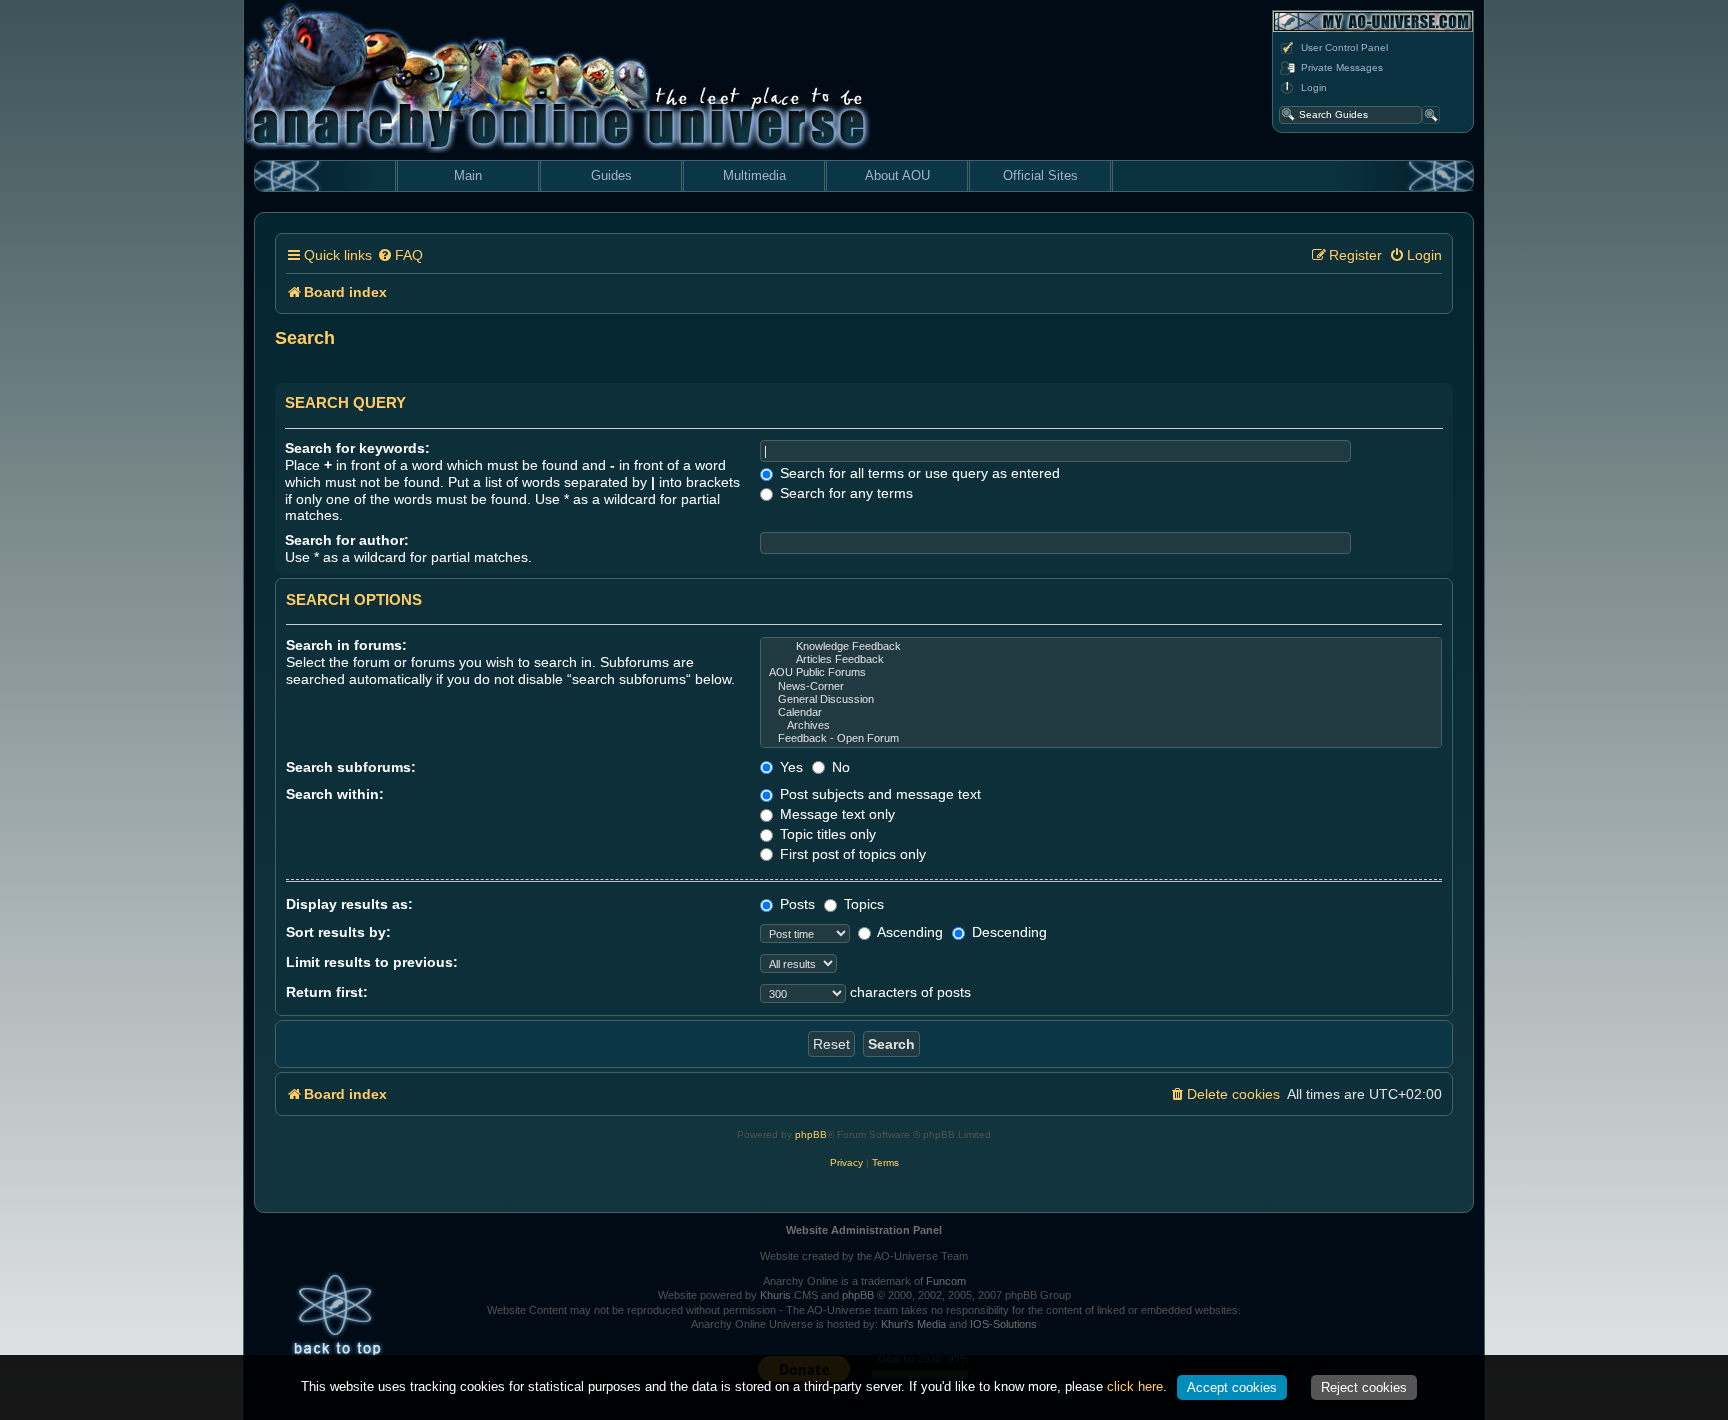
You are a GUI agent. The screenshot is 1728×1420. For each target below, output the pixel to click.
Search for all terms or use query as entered (918, 473)
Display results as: (349, 904)
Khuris (775, 1295)
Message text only (835, 814)
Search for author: (347, 540)
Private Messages (1342, 67)
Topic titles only (826, 834)
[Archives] (1101, 725)
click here (1135, 1386)
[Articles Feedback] (1101, 659)
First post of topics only (851, 854)
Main (468, 175)
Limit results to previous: (372, 962)
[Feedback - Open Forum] (1101, 738)
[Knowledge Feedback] (1101, 646)
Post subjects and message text (878, 794)
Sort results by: (338, 932)
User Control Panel (1344, 47)
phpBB (811, 1134)
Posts (795, 904)
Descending (1007, 932)
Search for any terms (844, 493)
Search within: (335, 794)
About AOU (897, 175)
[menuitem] (400, 255)
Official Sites (1040, 175)
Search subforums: (351, 767)
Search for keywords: (357, 448)
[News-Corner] (1101, 686)
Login (1314, 87)
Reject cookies (1364, 1387)
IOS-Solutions (1003, 1324)
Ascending (908, 932)
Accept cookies (1232, 1387)
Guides (611, 175)
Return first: (327, 992)
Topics (862, 904)
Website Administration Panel (864, 1230)
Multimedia (754, 175)
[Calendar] (1101, 712)
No (839, 767)
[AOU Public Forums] (1101, 672)
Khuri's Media (913, 1324)
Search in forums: (346, 645)
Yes (789, 767)
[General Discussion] (1101, 699)
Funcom (946, 1281)
